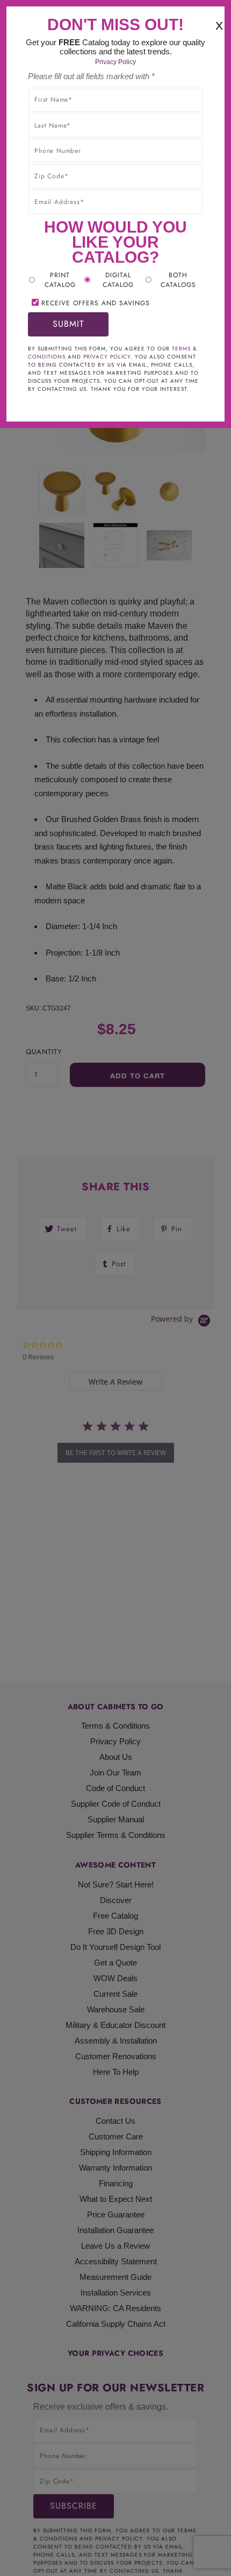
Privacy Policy (115, 62)
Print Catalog (60, 280)
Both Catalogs (178, 280)
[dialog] (115, 1288)
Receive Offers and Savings (96, 303)
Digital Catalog (118, 280)
